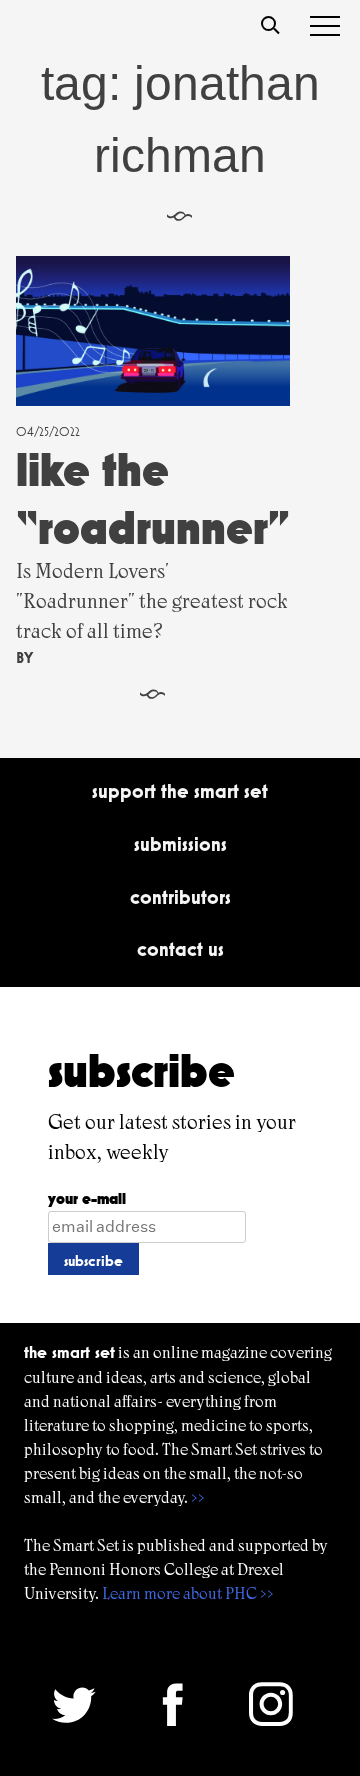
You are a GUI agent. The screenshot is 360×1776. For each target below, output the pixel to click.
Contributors (180, 897)
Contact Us (180, 949)
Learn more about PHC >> (188, 1593)
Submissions (180, 844)
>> (198, 1497)
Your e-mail (87, 1198)
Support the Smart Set (180, 791)
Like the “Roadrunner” (153, 498)
